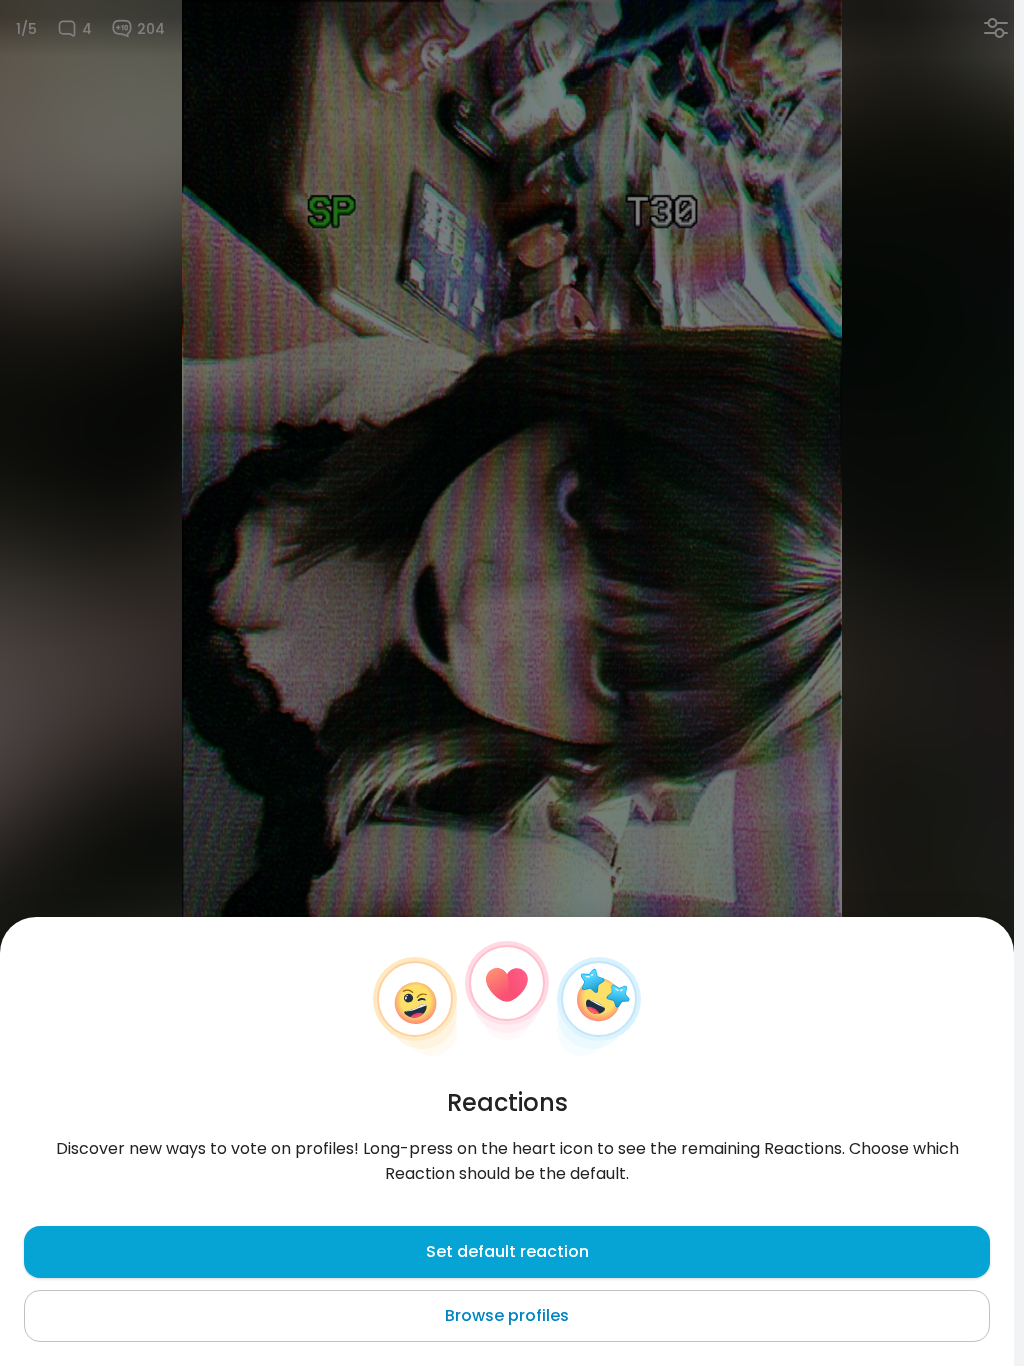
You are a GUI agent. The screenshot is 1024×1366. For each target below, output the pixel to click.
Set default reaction (507, 1251)
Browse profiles (507, 1315)
